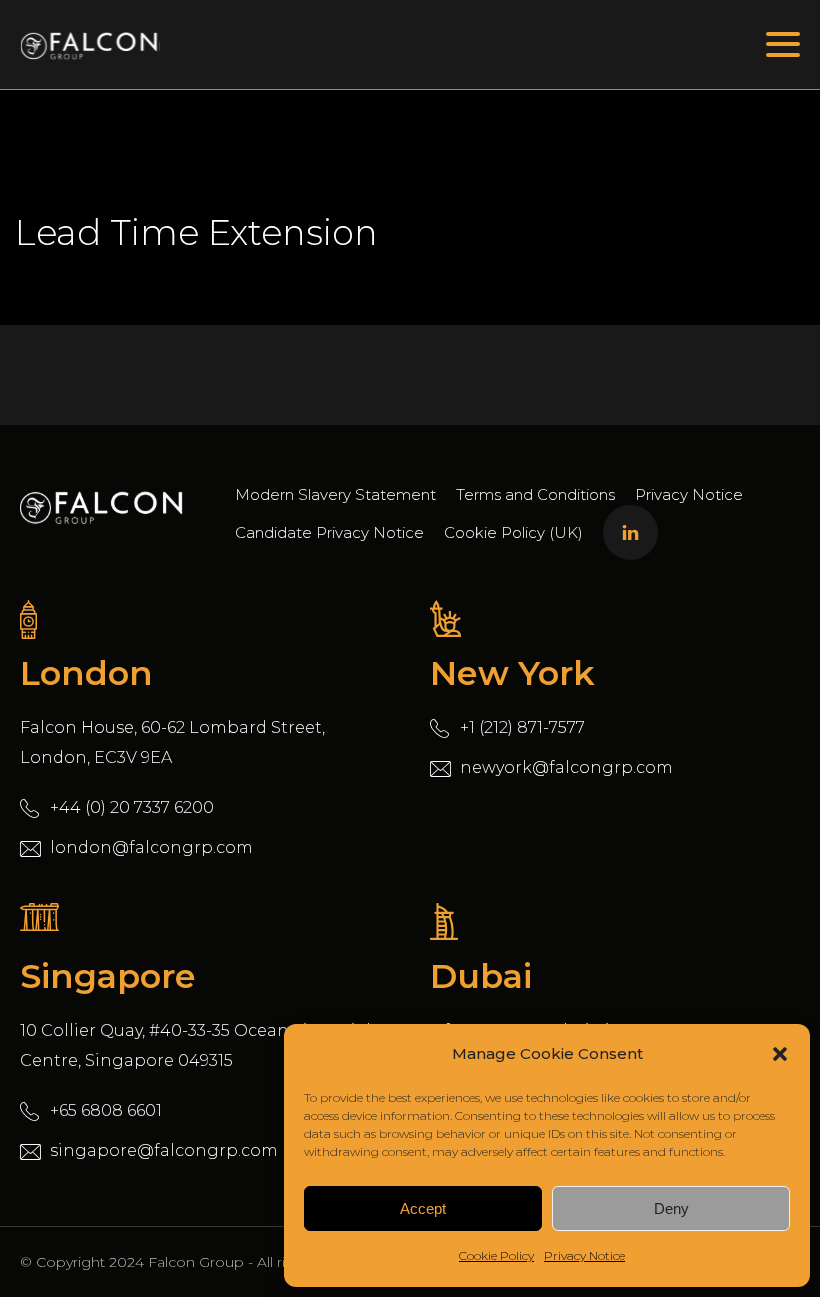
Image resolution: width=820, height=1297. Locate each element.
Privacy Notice (584, 1255)
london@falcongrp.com (151, 847)
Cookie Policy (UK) (513, 532)
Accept (423, 1208)
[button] (780, 1054)
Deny (671, 1208)
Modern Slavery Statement (335, 494)
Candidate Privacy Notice (329, 532)
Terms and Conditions (535, 494)
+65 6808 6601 (106, 1110)
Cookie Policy (496, 1255)
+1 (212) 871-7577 (522, 727)
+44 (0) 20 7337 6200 (132, 807)
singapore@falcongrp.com (164, 1150)
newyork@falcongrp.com (566, 767)
